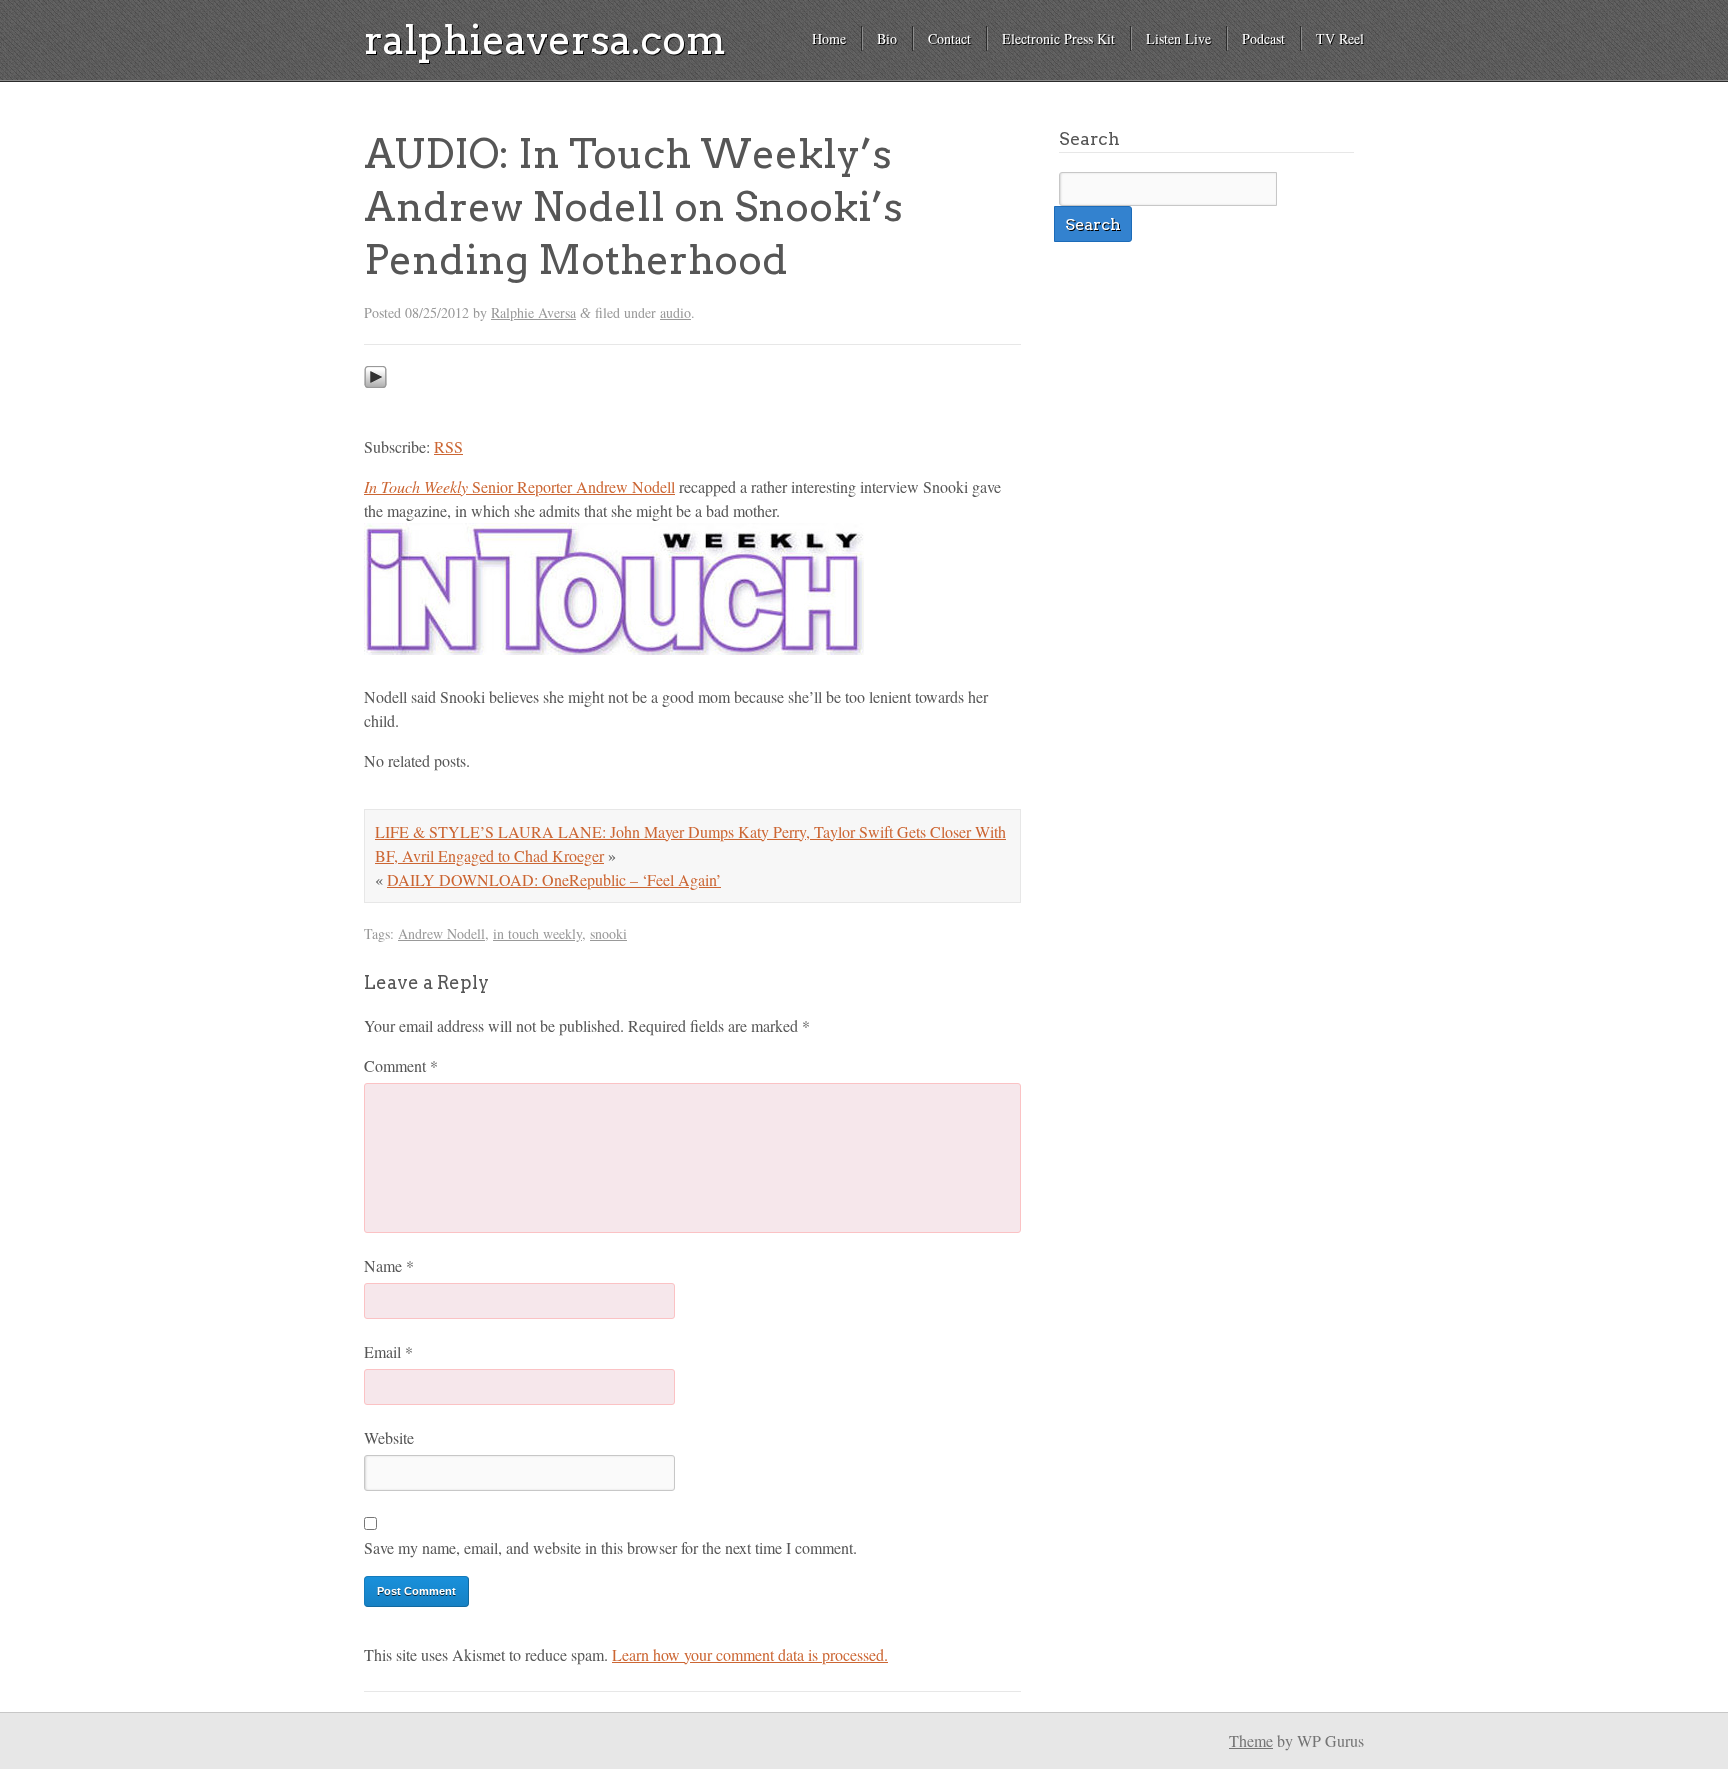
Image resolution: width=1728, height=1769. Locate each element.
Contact (949, 38)
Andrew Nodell (441, 933)
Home (829, 38)
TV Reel (1340, 38)
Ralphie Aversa (533, 312)
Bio (887, 38)
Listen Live (1178, 38)
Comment (401, 1065)
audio (675, 312)
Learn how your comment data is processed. (750, 1654)
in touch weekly (537, 933)
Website (389, 1437)
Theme (1251, 1740)
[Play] (375, 406)
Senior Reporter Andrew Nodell (519, 486)
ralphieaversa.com (545, 40)
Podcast (1263, 38)
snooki (608, 933)
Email (388, 1351)
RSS (448, 446)
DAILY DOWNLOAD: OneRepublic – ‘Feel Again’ (554, 879)
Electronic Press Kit (1058, 38)
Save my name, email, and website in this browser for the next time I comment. (610, 1547)
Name (389, 1265)
